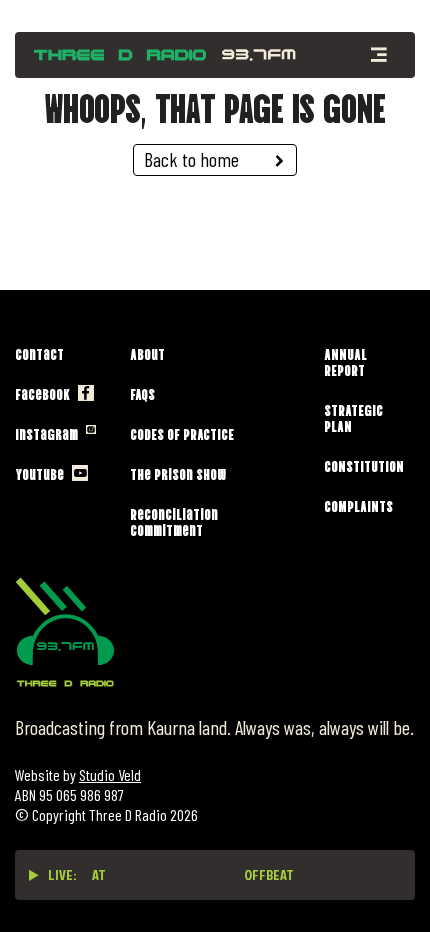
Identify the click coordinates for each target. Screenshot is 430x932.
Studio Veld (110, 774)
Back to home (191, 159)
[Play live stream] (34, 875)
